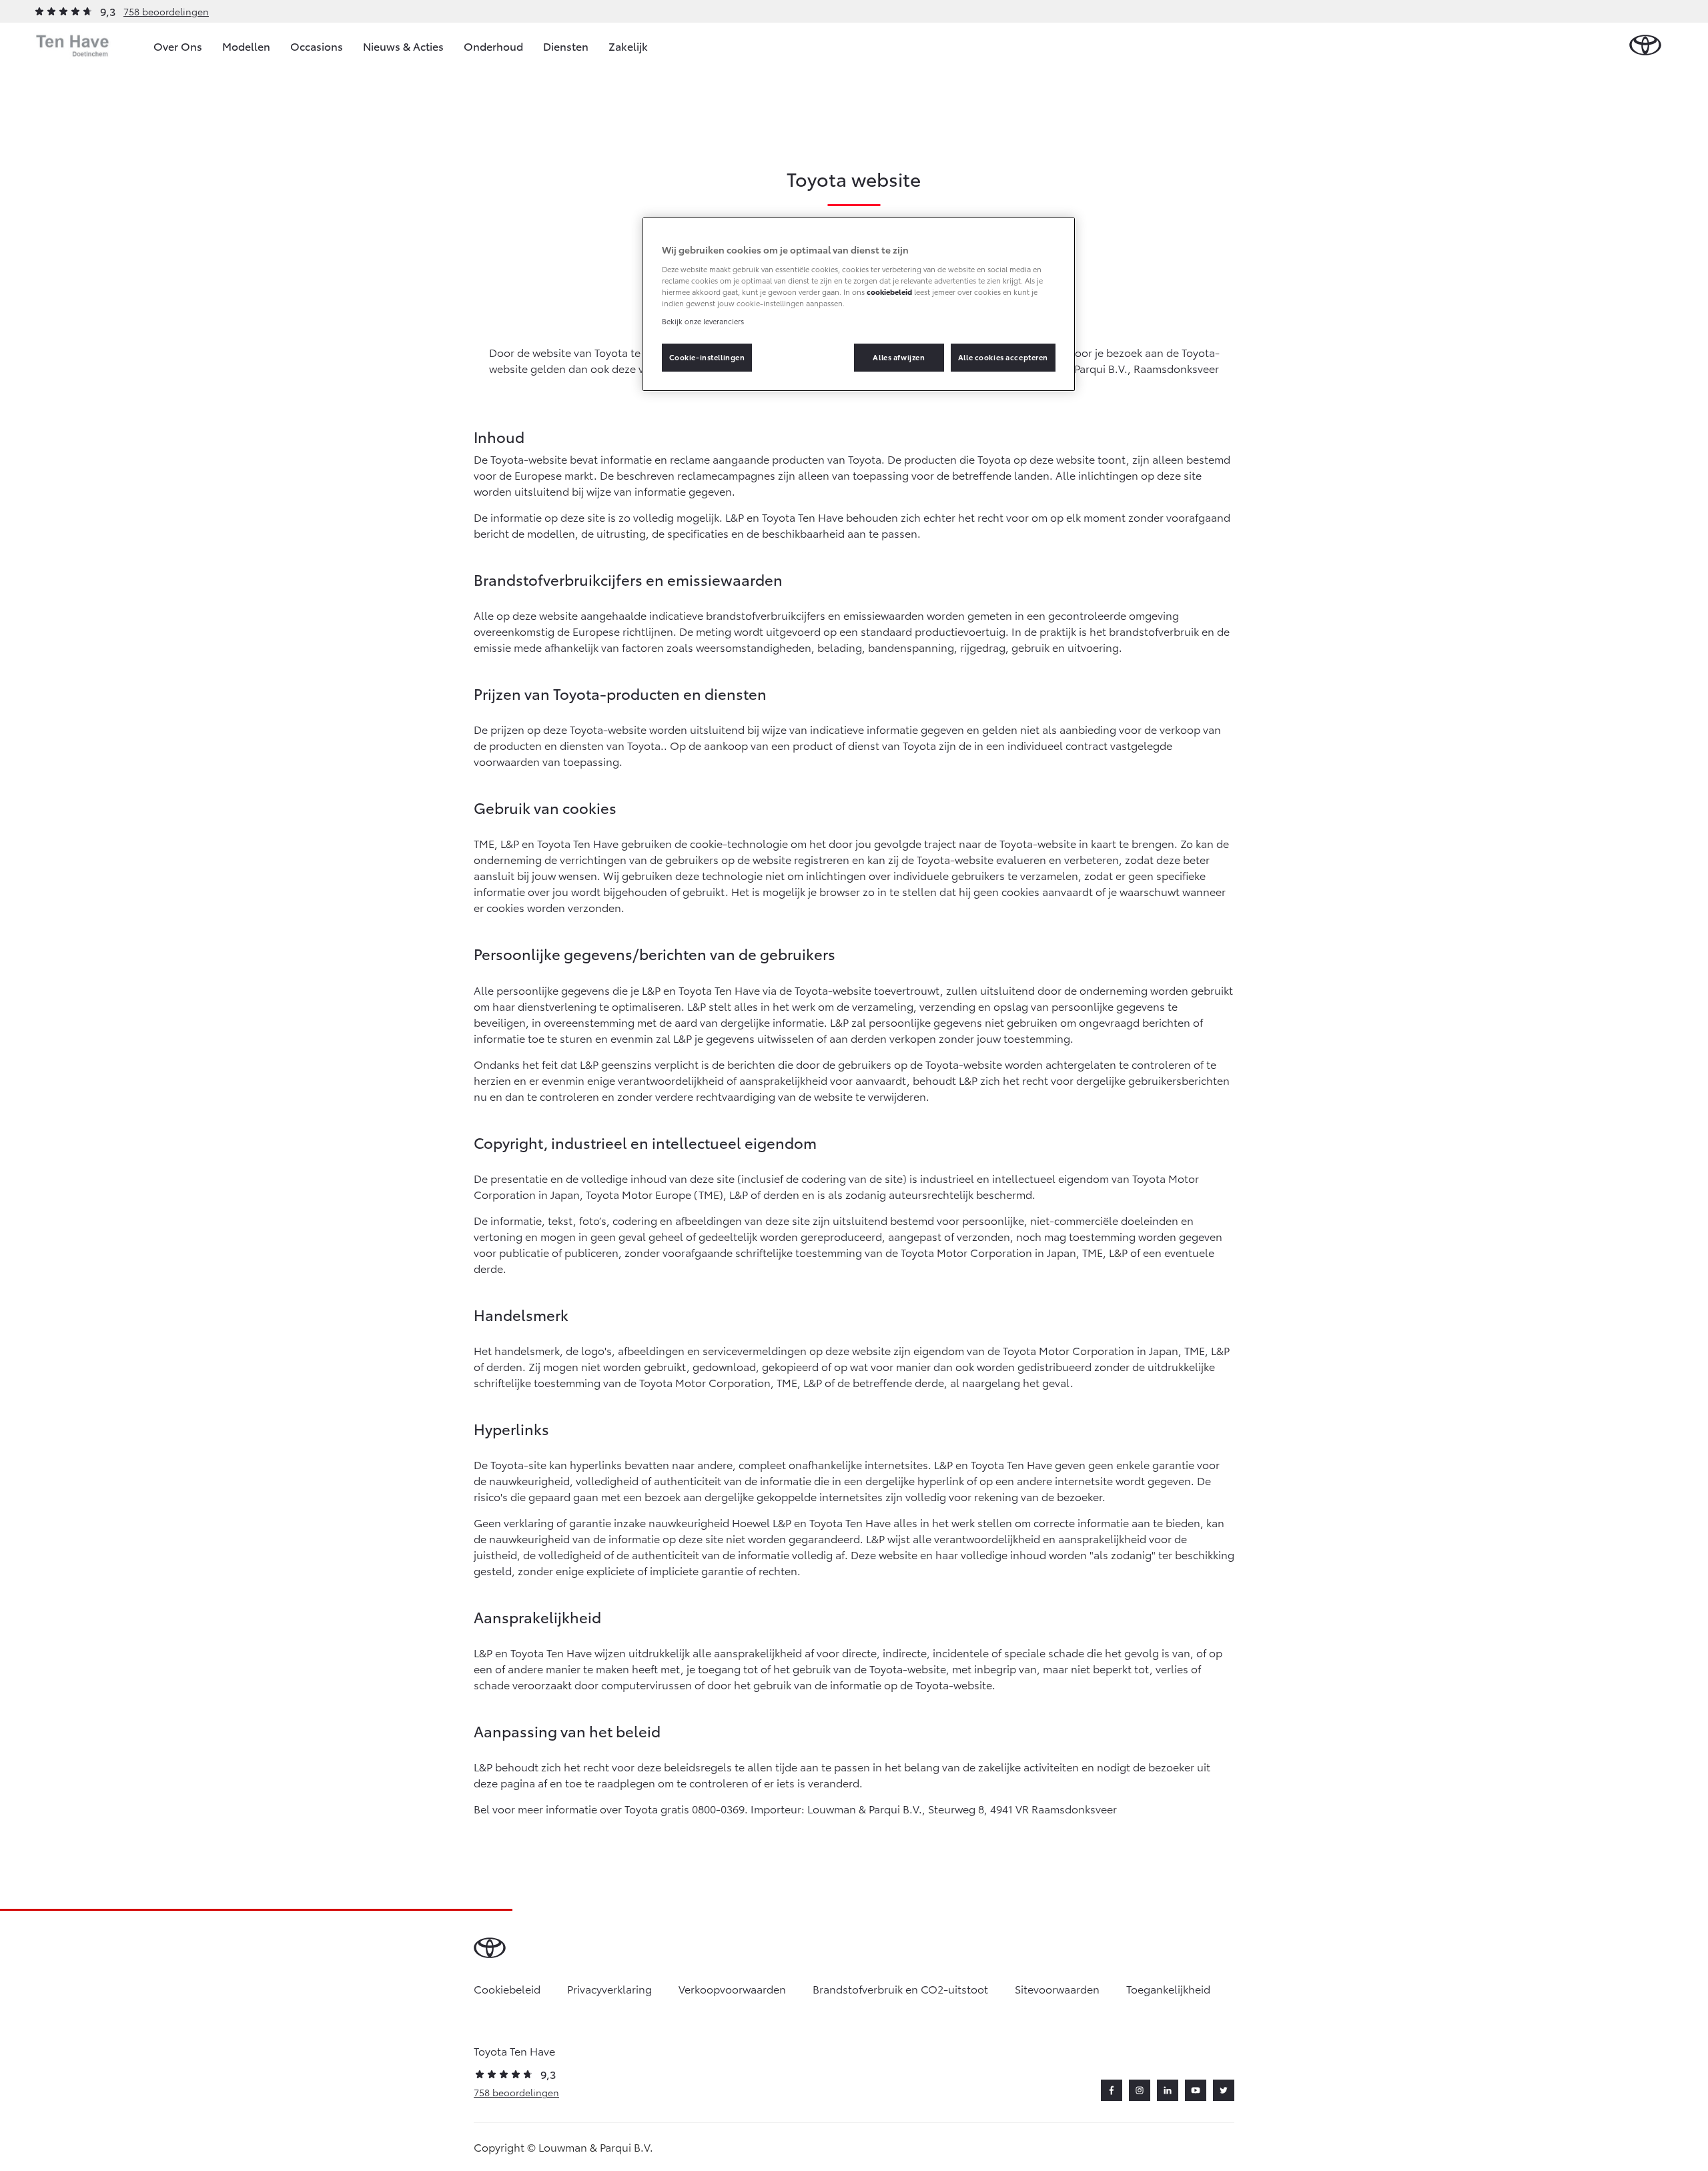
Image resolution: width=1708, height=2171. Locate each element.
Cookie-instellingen (707, 357)
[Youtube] (1196, 2090)
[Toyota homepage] (1645, 46)
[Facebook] (1112, 2090)
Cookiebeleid (507, 1989)
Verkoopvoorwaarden (732, 1989)
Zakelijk (628, 46)
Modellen (246, 46)
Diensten (566, 46)
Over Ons (178, 46)
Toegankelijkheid (1168, 1989)
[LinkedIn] (1168, 2090)
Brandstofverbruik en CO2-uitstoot (900, 1989)
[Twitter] (1224, 2090)
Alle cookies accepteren (1003, 357)
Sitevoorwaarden (1057, 1989)
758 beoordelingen (166, 11)
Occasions (317, 46)
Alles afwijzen (899, 357)
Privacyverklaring (609, 1989)
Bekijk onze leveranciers (703, 321)
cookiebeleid (889, 292)
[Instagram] (1140, 2090)
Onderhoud (493, 46)
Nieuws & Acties (403, 46)
